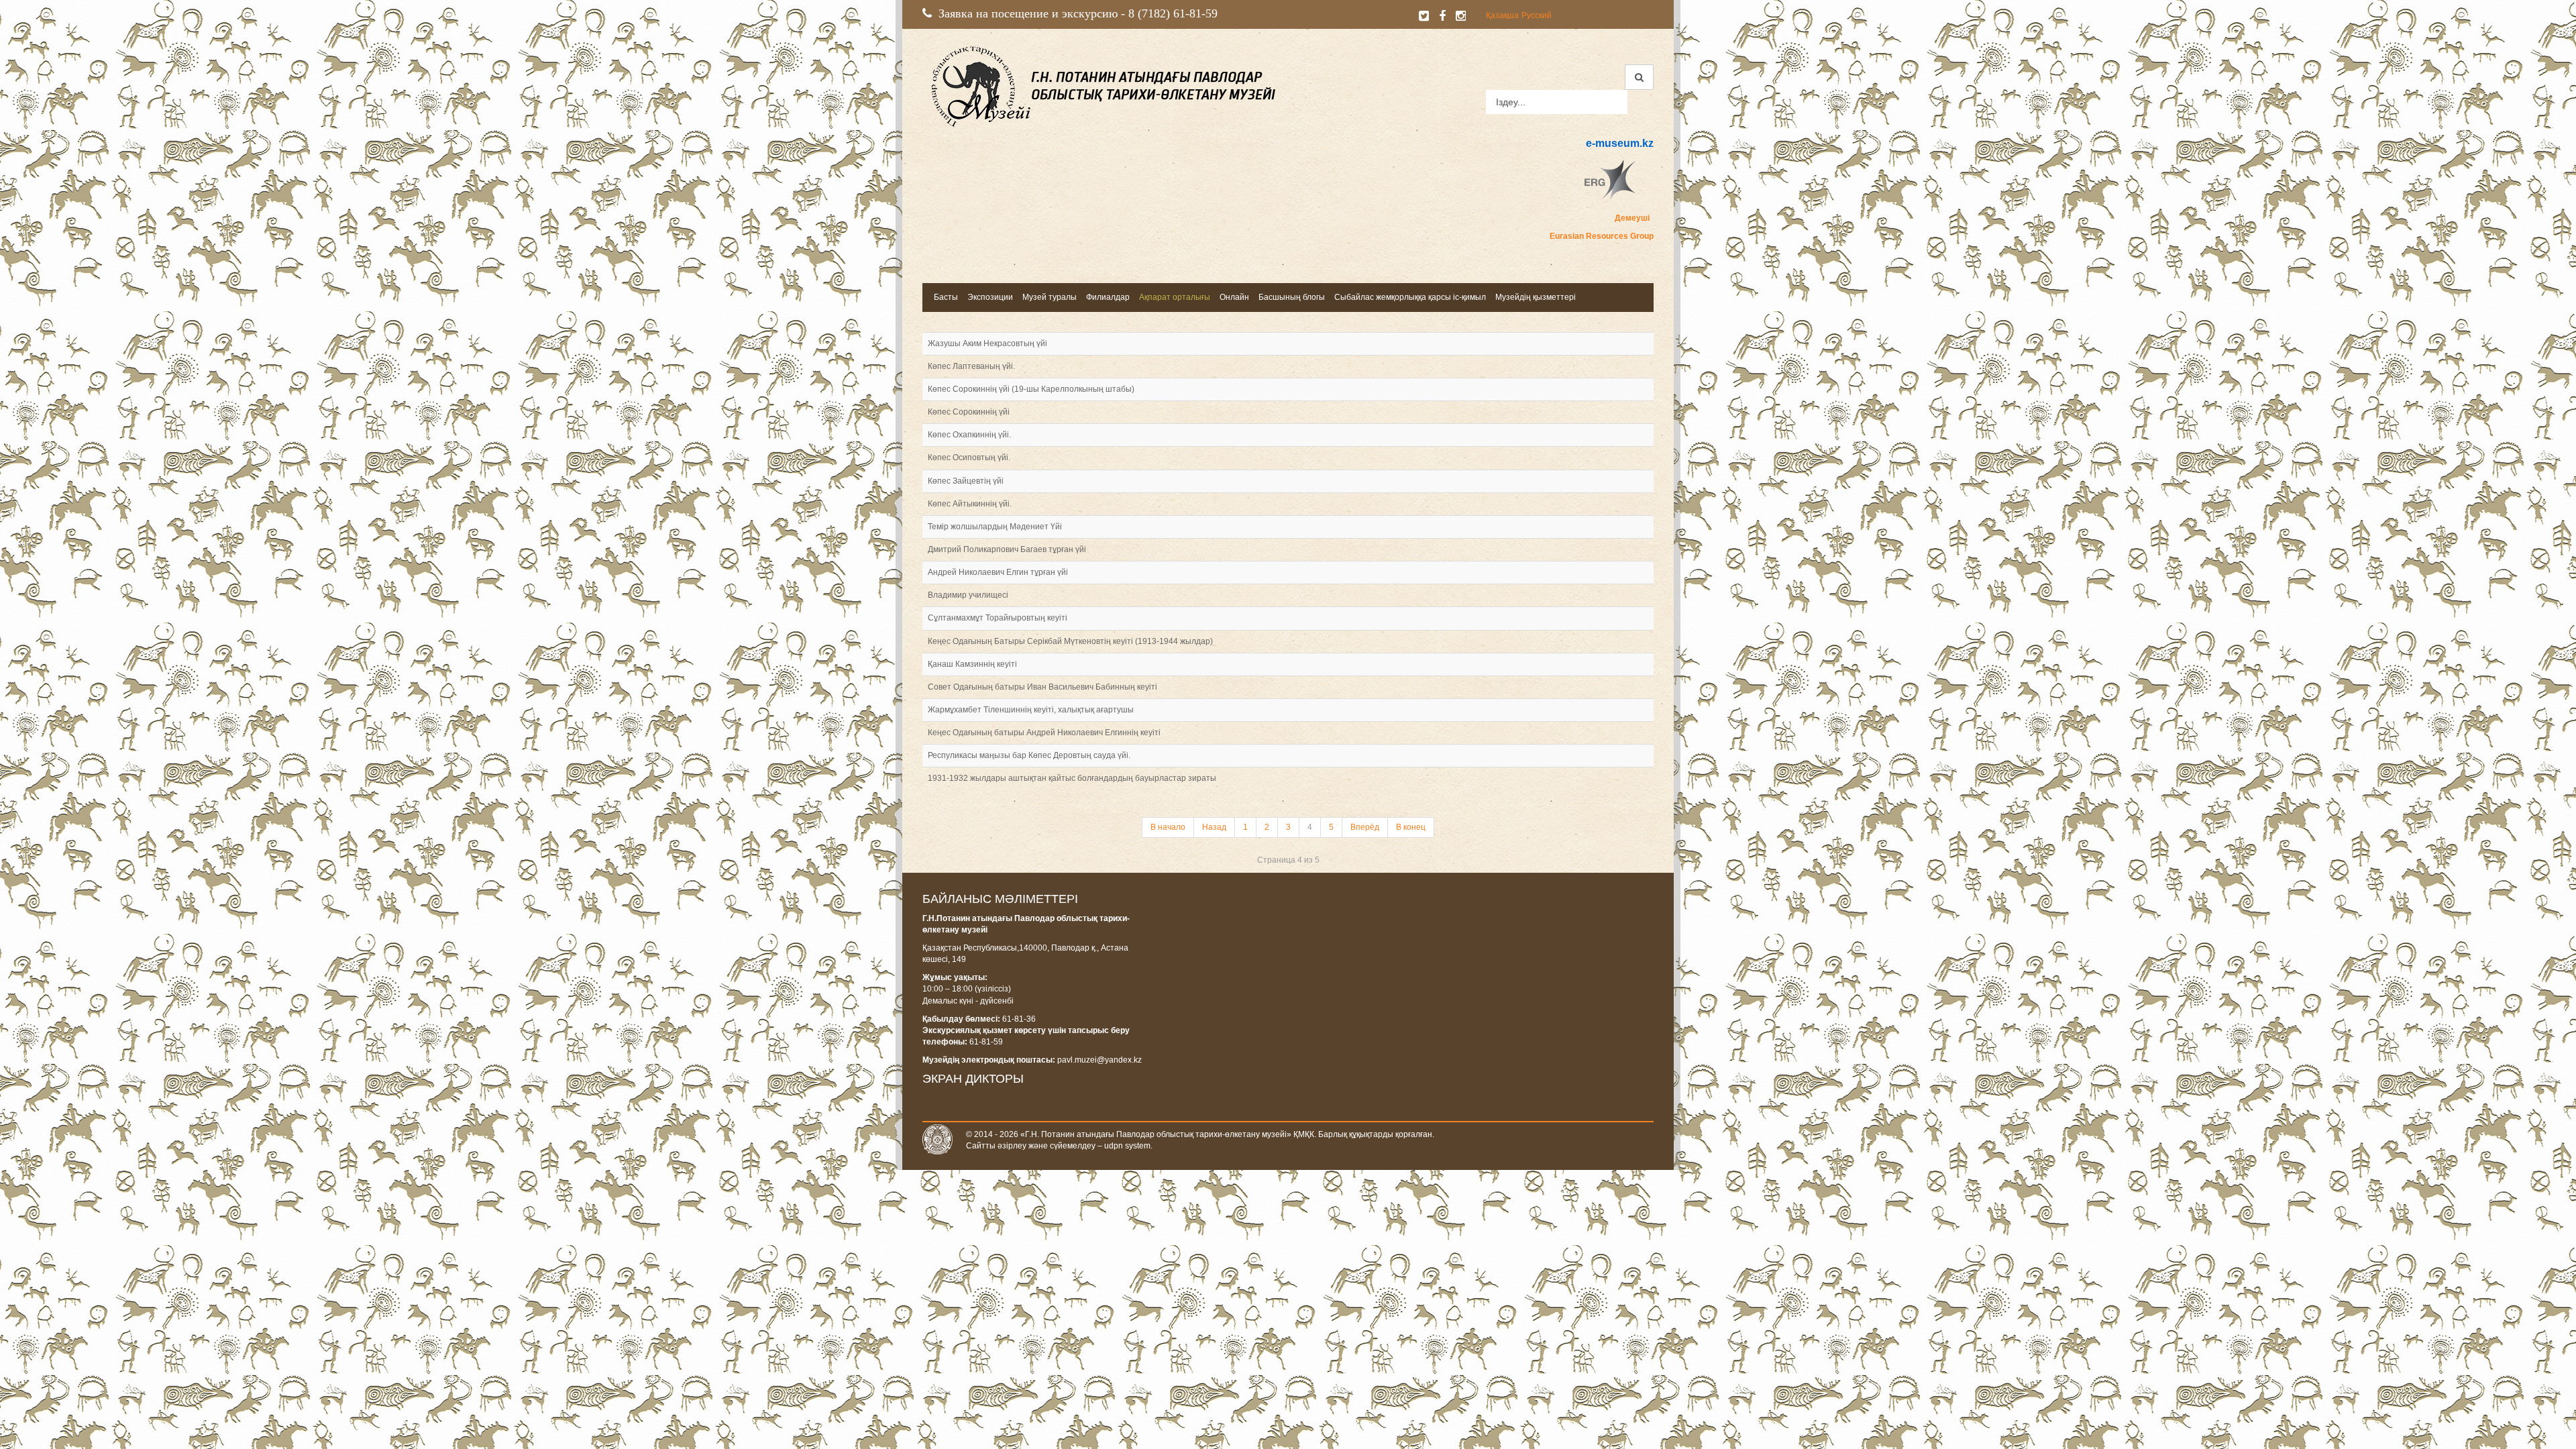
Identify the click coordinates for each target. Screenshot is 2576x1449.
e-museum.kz (1620, 143)
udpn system (1127, 1146)
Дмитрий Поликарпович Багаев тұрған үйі (1007, 549)
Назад (1214, 827)
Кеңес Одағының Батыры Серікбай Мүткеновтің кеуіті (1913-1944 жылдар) (1070, 641)
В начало (1168, 827)
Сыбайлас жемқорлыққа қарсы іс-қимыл (1410, 297)
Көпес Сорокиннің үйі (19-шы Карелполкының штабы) (1031, 389)
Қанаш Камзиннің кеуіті (972, 664)
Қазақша (1502, 15)
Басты (946, 297)
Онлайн (1234, 297)
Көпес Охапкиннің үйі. (969, 435)
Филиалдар (1108, 297)
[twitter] (1424, 16)
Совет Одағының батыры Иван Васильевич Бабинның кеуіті (1042, 687)
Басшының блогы (1292, 297)
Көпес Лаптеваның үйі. (971, 366)
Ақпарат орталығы (1175, 297)
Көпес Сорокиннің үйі (969, 412)
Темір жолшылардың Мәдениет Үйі (995, 527)
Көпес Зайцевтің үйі (966, 481)
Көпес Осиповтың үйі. (969, 458)
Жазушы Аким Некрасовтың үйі (987, 343)
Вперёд (1365, 827)
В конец (1411, 827)
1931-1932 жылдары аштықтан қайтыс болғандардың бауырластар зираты (1072, 778)
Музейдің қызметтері (1536, 297)
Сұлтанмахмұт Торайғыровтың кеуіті (998, 618)
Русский (1537, 15)
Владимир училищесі (968, 595)
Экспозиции (990, 297)
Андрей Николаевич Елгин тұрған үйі (998, 572)
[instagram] (1461, 16)
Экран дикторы (973, 1079)
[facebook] (1442, 16)
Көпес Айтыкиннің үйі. (970, 504)
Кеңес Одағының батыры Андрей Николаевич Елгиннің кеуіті (1044, 733)
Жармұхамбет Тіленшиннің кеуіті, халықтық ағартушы (1031, 710)
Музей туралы (1050, 297)
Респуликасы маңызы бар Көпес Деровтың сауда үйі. (1029, 755)
